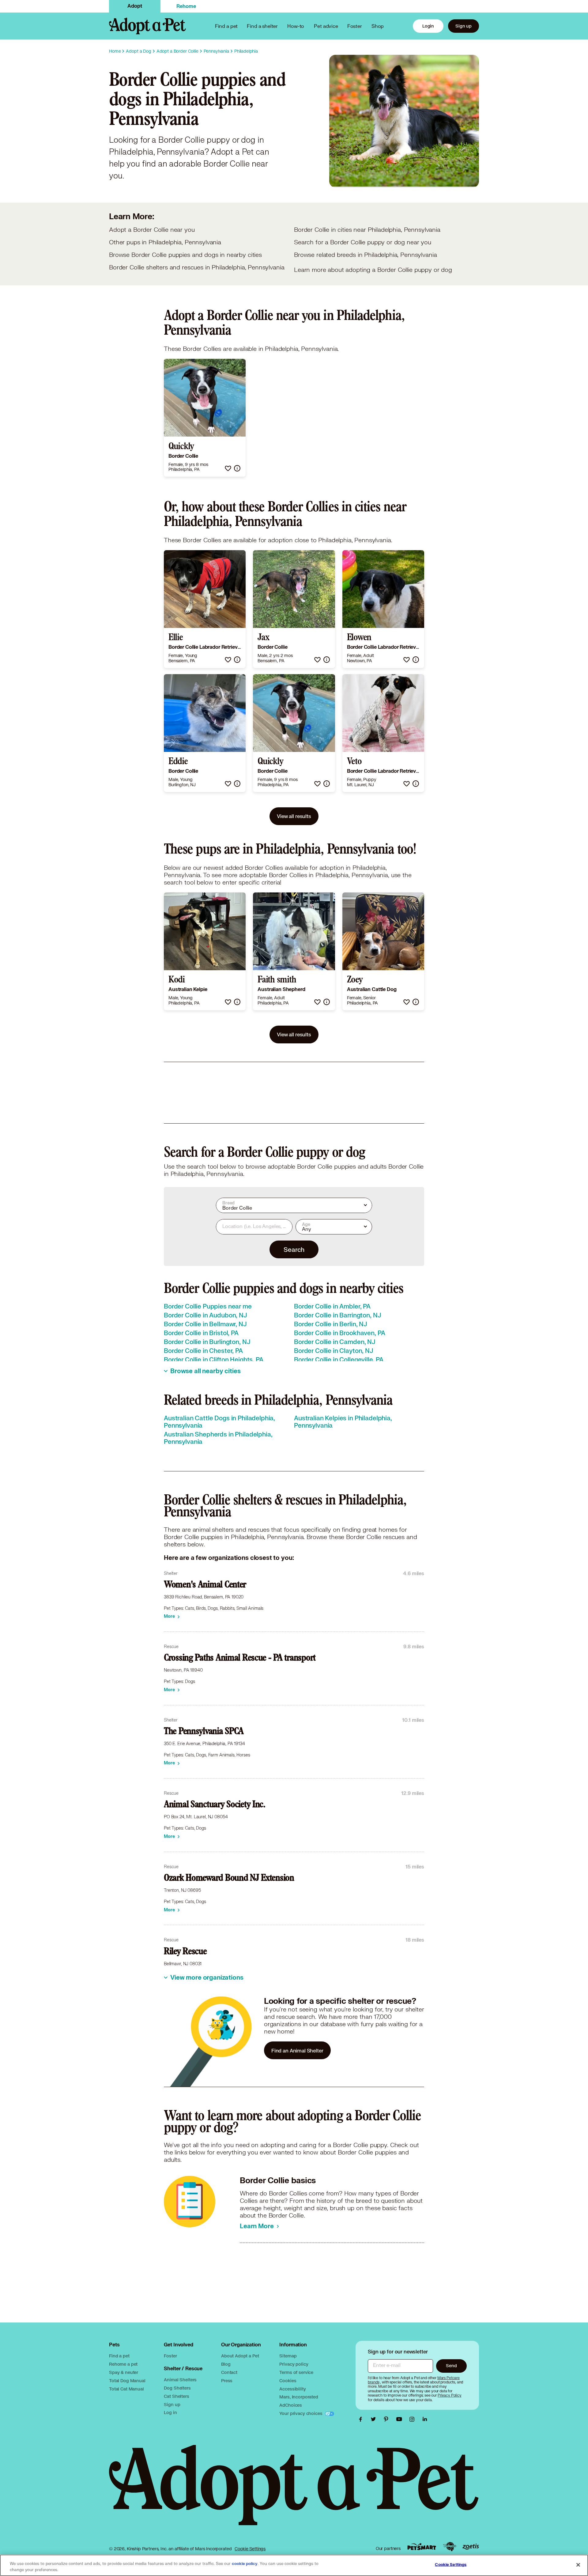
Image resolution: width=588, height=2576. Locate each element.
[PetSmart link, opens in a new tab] (422, 2547)
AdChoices (291, 2405)
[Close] (578, 2565)
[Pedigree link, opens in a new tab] (450, 2547)
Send (451, 2366)
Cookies (288, 2381)
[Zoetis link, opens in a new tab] (471, 2547)
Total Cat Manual (126, 2389)
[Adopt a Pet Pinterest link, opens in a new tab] (388, 2419)
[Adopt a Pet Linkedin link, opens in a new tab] (425, 2419)
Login (428, 26)
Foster (355, 26)
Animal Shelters (180, 2380)
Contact (229, 2372)
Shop (378, 26)
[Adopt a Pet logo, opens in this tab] (294, 2491)
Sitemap (288, 2356)
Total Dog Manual (127, 2381)
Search (294, 1249)
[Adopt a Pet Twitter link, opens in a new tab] (375, 2419)
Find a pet (119, 2356)
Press (227, 2381)
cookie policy (245, 2564)
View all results (294, 816)
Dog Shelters (177, 2388)
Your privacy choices (301, 2413)
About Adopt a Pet (240, 2356)
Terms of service (296, 2372)
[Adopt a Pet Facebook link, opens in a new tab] (362, 2419)
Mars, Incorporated (299, 2397)
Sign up (464, 26)
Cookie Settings (250, 2549)
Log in (170, 2412)
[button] (228, 468)
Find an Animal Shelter (297, 2050)
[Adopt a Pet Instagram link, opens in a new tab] (413, 2419)
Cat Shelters (176, 2396)
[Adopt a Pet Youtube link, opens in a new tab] (401, 2419)
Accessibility (292, 2389)
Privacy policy (294, 2364)
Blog (226, 2364)
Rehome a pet (123, 2364)
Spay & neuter (124, 2372)
